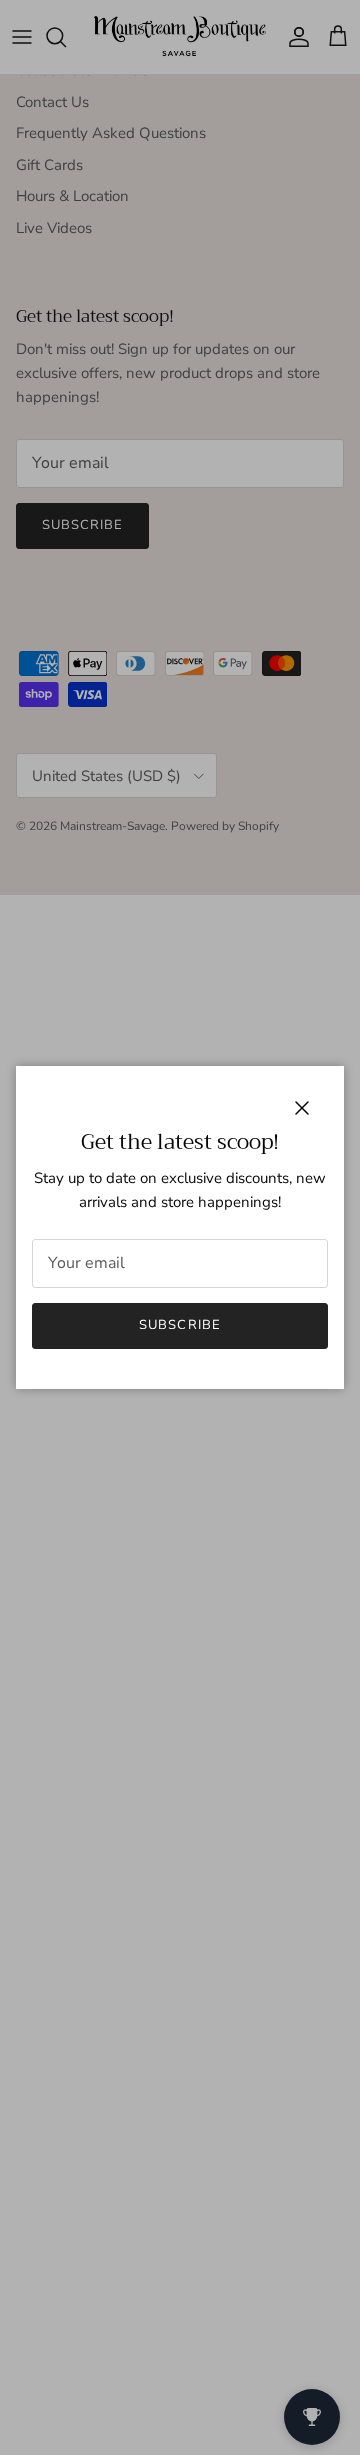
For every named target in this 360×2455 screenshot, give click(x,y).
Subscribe (179, 1325)
